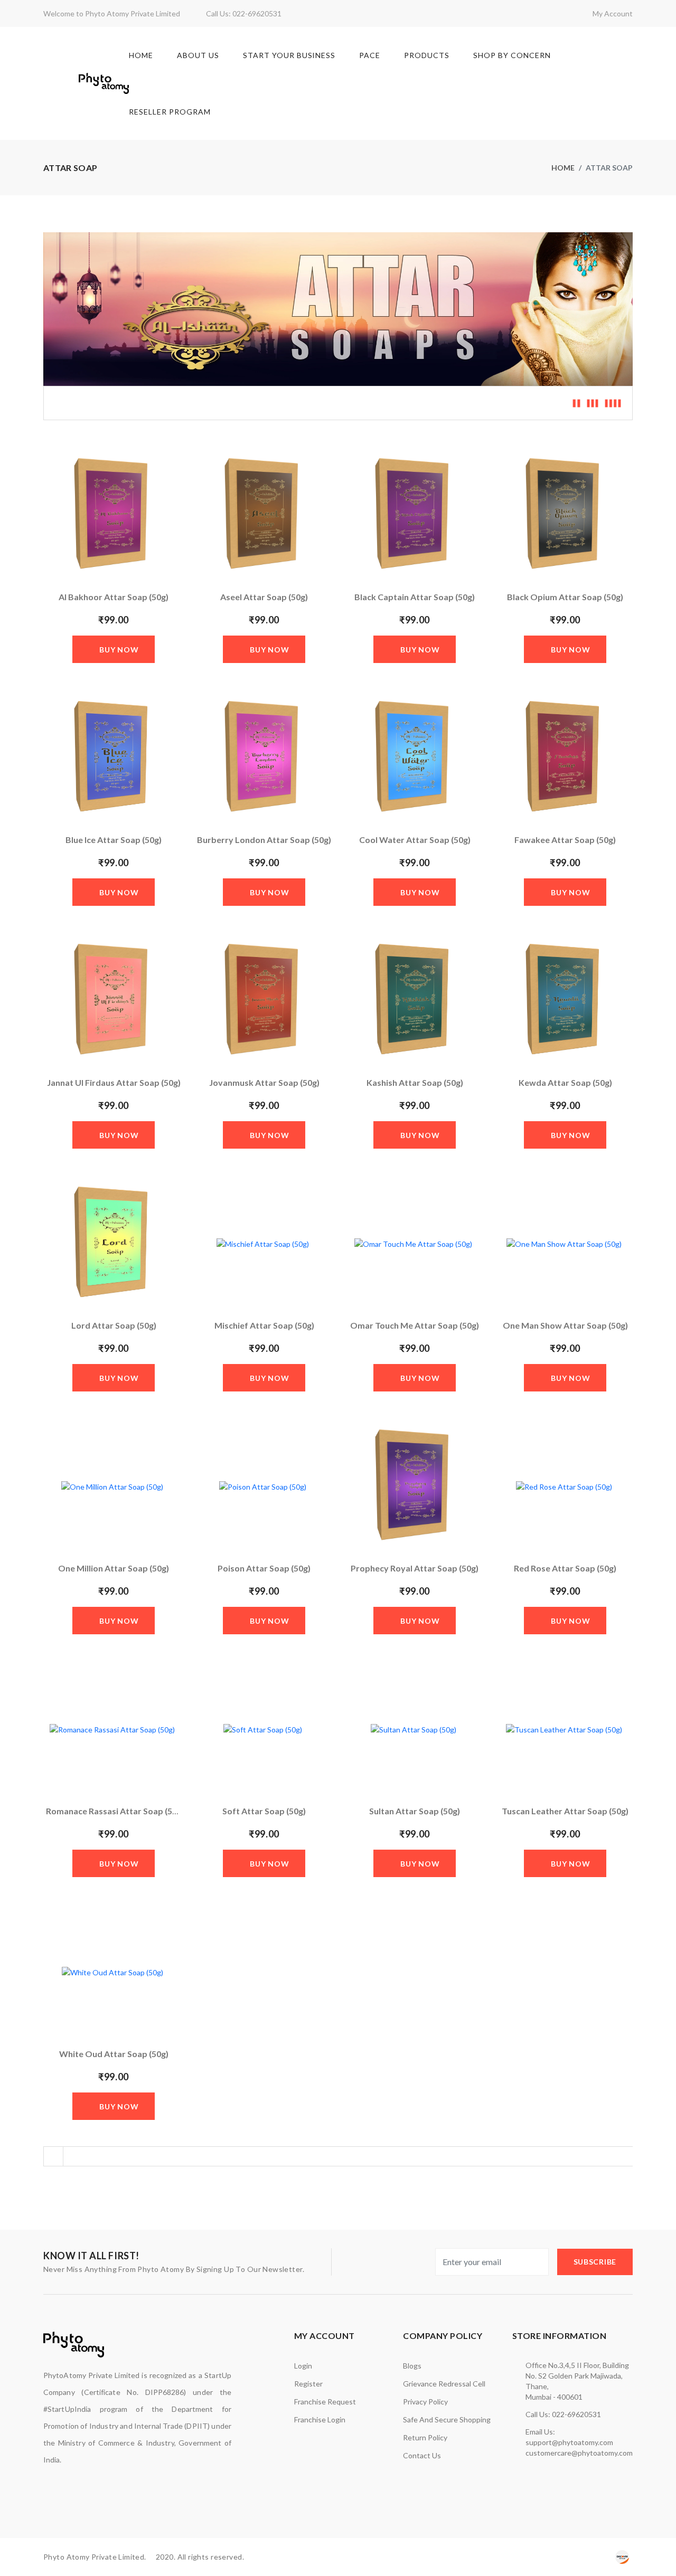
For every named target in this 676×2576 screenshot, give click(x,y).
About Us (198, 55)
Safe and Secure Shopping (447, 2419)
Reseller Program (170, 112)
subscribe (595, 2262)
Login (303, 2366)
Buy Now (119, 650)
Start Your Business (289, 55)
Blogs (412, 2366)
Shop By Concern (512, 55)
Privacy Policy (425, 2402)
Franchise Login (320, 2419)
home (563, 168)
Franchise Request (325, 2402)
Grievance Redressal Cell (444, 2384)
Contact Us (422, 2455)
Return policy (425, 2437)
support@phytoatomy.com (569, 2442)
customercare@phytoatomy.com (579, 2453)
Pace (370, 55)
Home (141, 55)
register (308, 2384)
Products (427, 55)
